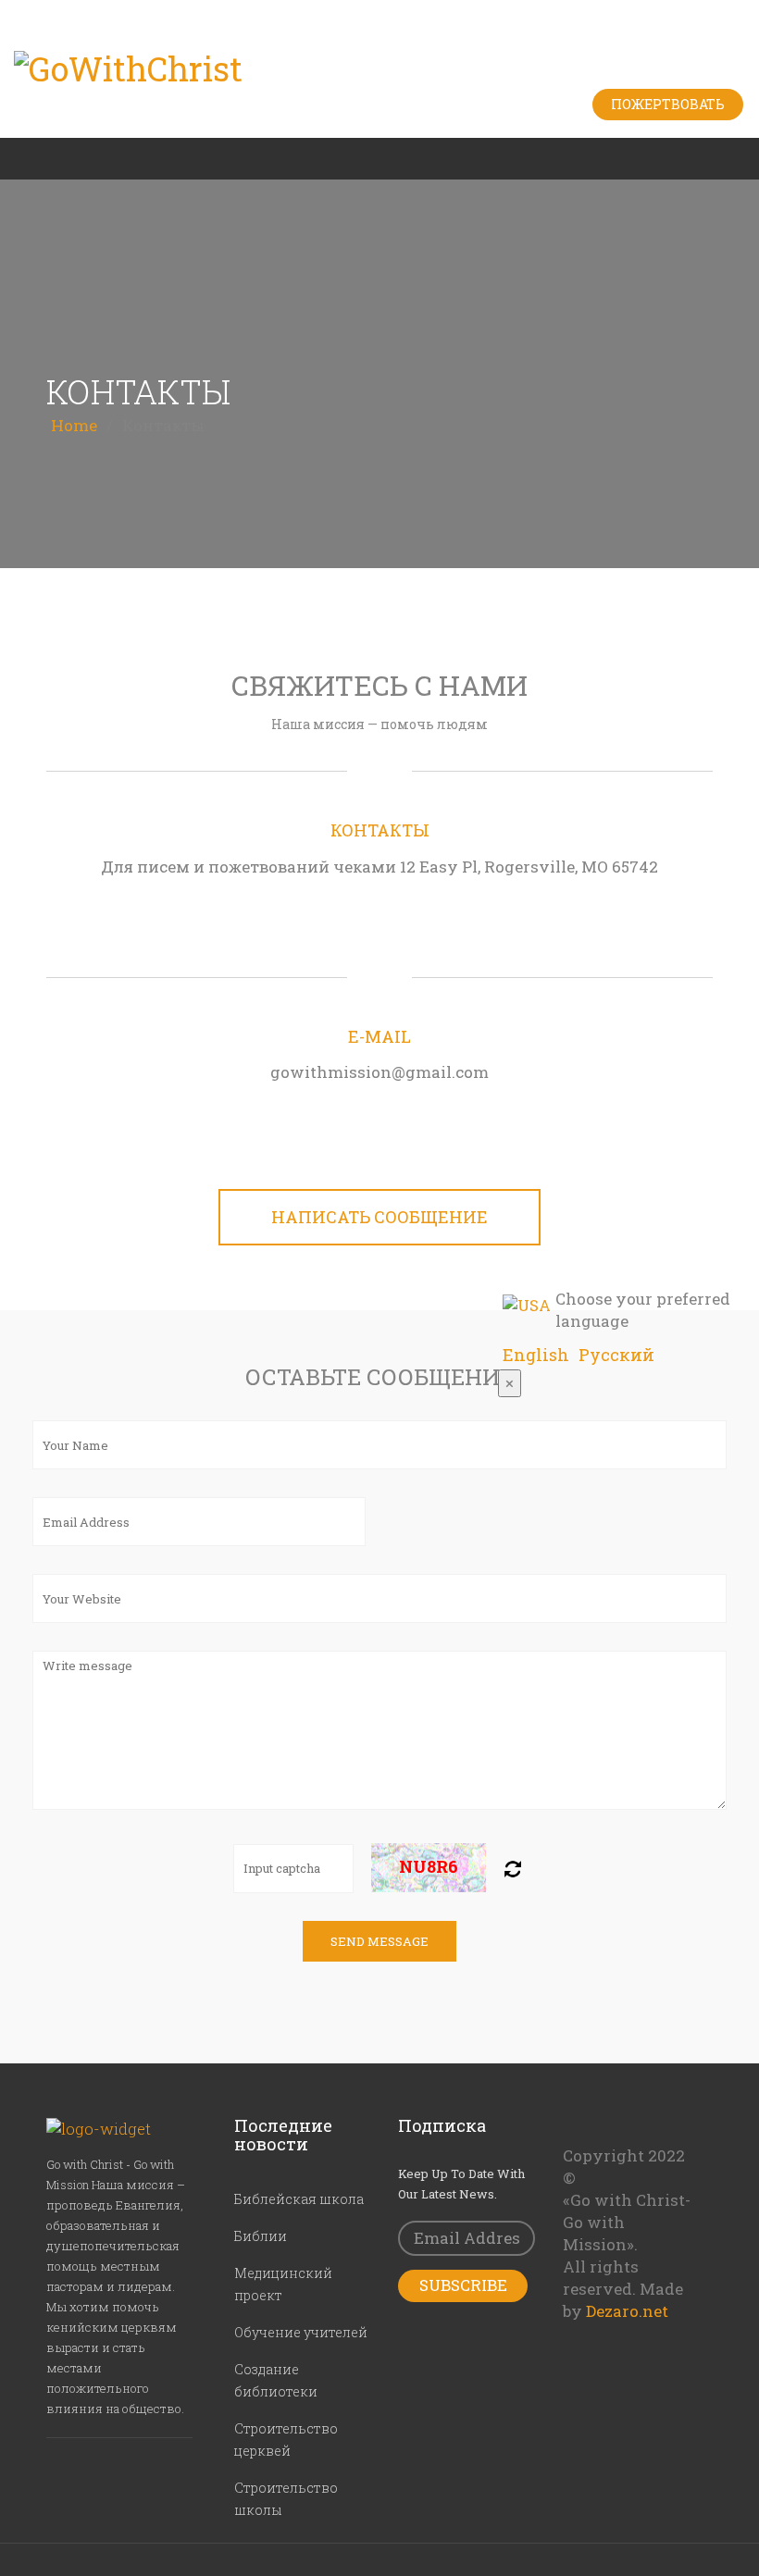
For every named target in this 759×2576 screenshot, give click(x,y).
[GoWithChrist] (379, 69)
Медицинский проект (283, 2284)
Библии (261, 2236)
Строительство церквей (286, 2440)
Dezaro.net (627, 2311)
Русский (616, 1356)
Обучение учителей (301, 2332)
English (536, 1356)
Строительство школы (286, 2499)
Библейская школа (299, 2199)
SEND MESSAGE (379, 1941)
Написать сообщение (379, 1217)
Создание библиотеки (276, 2380)
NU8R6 (429, 1866)
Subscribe (463, 2285)
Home (74, 425)
